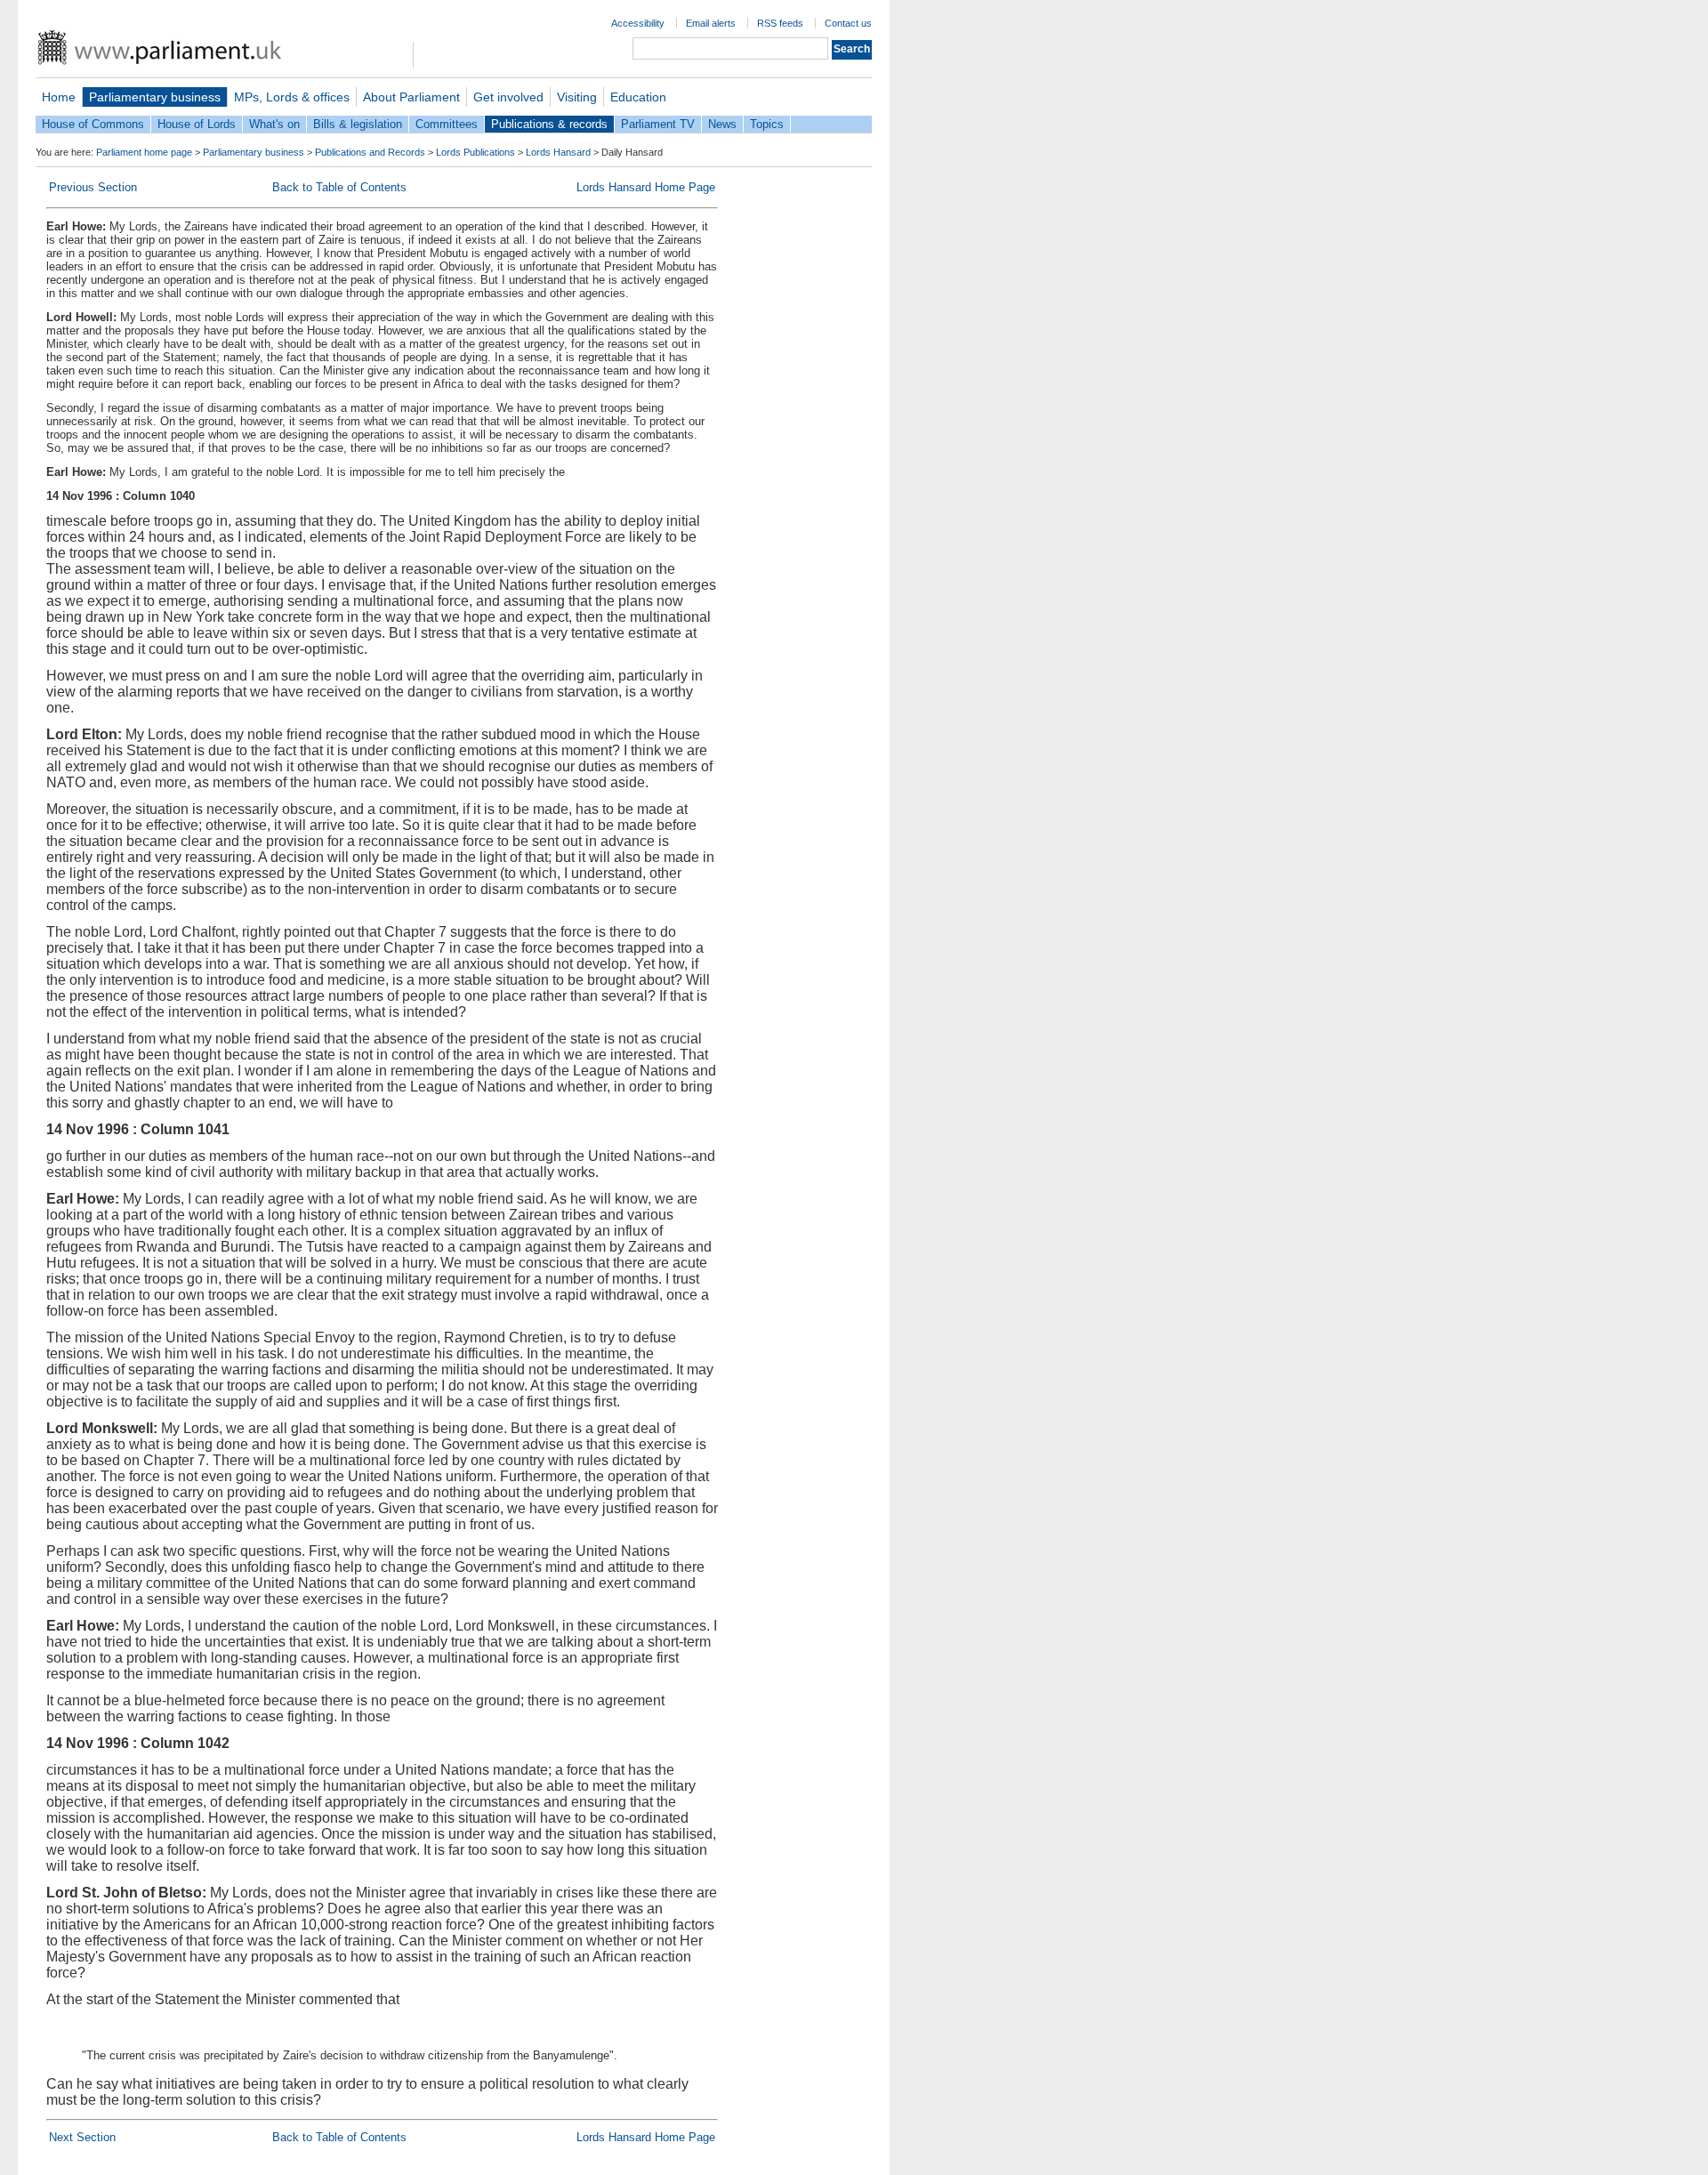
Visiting (577, 97)
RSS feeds (780, 23)
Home (59, 97)
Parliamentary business (155, 97)
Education (638, 97)
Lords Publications (475, 152)
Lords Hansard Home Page (646, 187)
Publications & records (549, 124)
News (722, 124)
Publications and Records (370, 152)
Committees (447, 124)
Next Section (82, 2137)
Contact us (848, 23)
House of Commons (93, 124)
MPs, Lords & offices (292, 97)
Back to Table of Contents (339, 187)
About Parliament (411, 97)
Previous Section (93, 187)
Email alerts (711, 23)
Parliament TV (658, 124)
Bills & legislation (358, 124)
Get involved (508, 97)
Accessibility (638, 23)
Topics (767, 124)
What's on (274, 124)
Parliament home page (144, 152)
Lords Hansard (558, 152)
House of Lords (197, 124)
